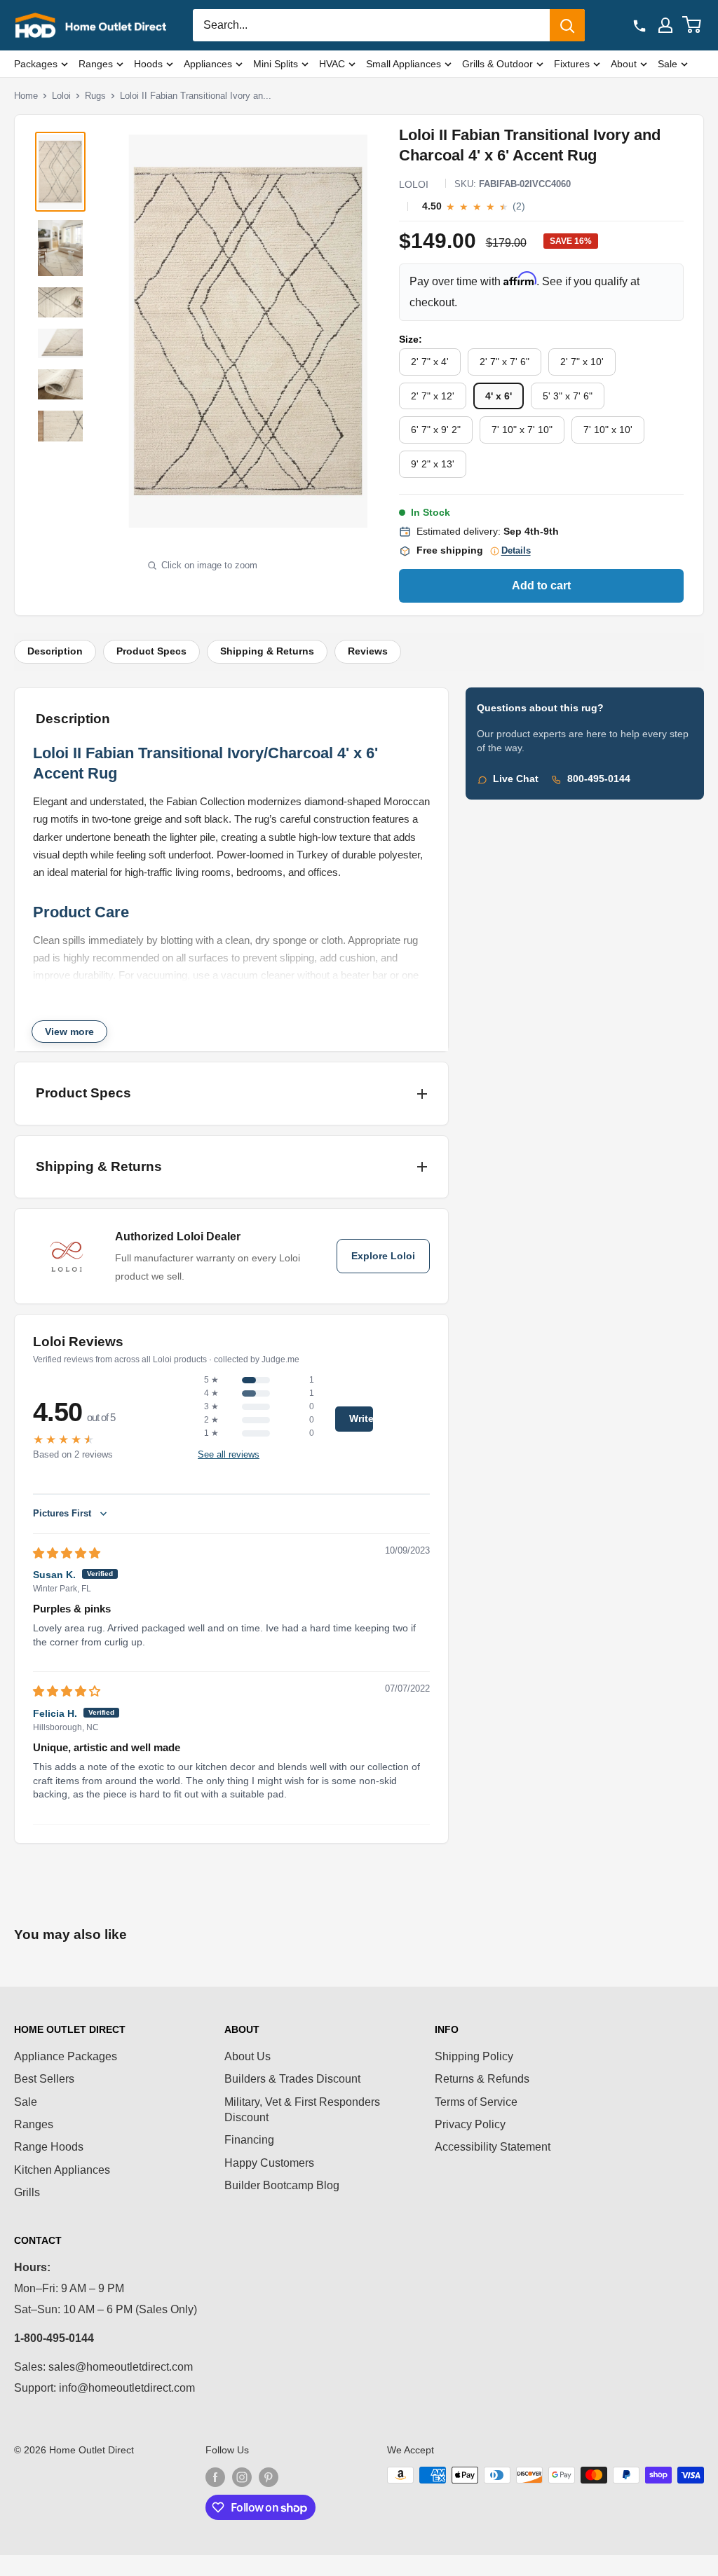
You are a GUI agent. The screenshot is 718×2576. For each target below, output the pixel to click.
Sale (668, 64)
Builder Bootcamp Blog (282, 2185)
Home (26, 96)
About (624, 64)
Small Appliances (404, 64)
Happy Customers (269, 2163)
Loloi (61, 96)
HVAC (332, 64)
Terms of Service (476, 2102)
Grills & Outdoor (497, 64)
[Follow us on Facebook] (215, 2476)
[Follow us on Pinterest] (269, 2476)
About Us (248, 2056)
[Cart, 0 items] (692, 25)
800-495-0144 (599, 779)
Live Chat (516, 779)
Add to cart (541, 585)
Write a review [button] (361, 1419)
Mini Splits (276, 64)
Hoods (148, 64)
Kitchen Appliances (62, 2170)
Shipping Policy (474, 2056)
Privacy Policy (470, 2124)
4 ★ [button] (211, 1393)
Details (516, 551)
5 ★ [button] (211, 1380)
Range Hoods (49, 2147)
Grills (27, 2192)
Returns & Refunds (482, 2079)
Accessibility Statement (493, 2147)
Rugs (95, 96)
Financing (249, 2140)
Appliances (208, 64)
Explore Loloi (383, 1256)
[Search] (567, 25)
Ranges (96, 64)
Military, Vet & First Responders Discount (302, 2110)
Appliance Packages (66, 2056)
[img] (67, 1553)
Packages (36, 64)
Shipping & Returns (267, 651)
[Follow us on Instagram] (242, 2476)
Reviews (368, 651)
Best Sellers (44, 2079)
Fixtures (572, 64)
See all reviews (229, 1454)
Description (55, 651)
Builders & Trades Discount (292, 2079)
